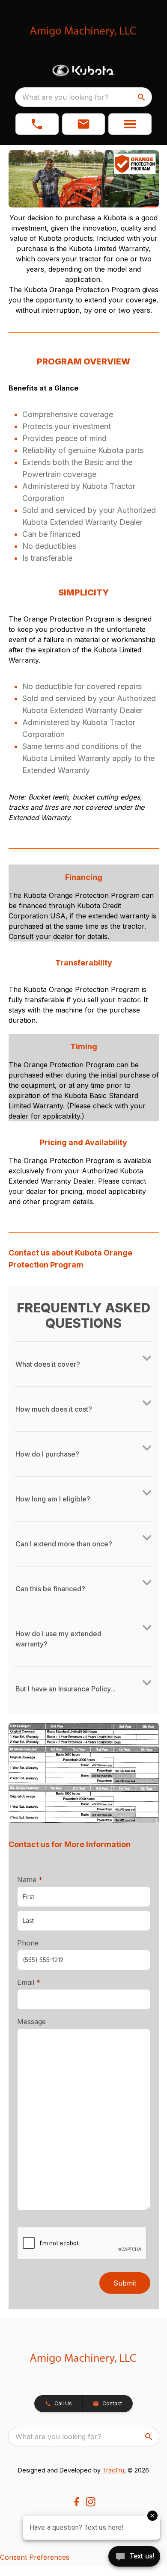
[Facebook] (76, 2502)
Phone (28, 1943)
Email (42, 1982)
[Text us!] (134, 2557)
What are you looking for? (65, 97)
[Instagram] (91, 2502)
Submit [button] (125, 2283)
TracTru (113, 2470)
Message (31, 2022)
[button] (37, 124)
